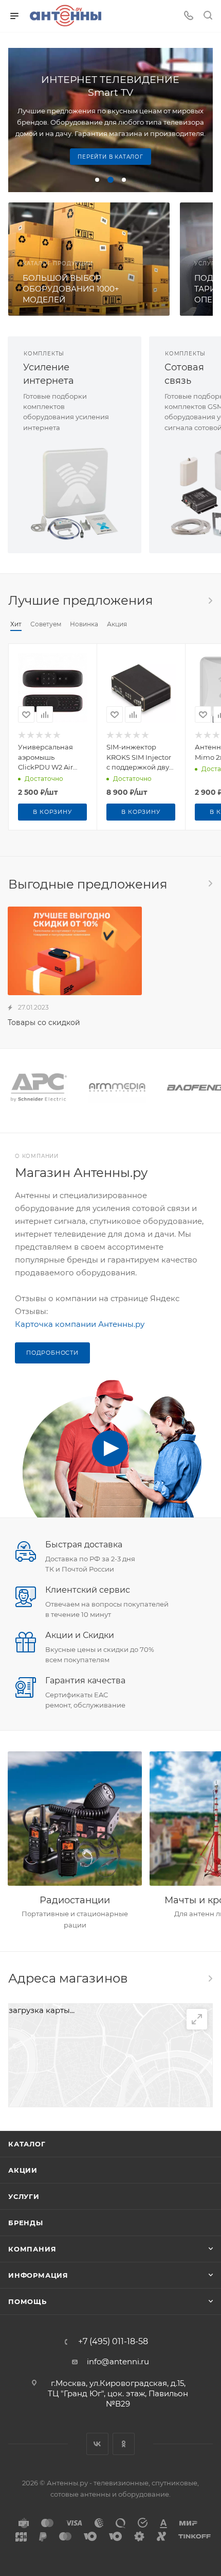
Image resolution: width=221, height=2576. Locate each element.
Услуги (24, 2196)
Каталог (27, 2144)
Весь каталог (210, 601)
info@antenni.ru (118, 2361)
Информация (38, 2275)
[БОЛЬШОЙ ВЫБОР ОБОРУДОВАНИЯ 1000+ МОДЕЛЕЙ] (89, 259)
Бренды (26, 2223)
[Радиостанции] (75, 1819)
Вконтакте (97, 2444)
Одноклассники (124, 2444)
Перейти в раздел (210, 1978)
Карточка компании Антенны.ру (80, 1324)
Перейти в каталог (110, 157)
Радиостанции (75, 1900)
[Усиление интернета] (75, 493)
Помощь (27, 2301)
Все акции (210, 883)
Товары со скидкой (44, 1022)
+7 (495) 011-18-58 (113, 2342)
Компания (32, 2249)
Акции (23, 2170)
